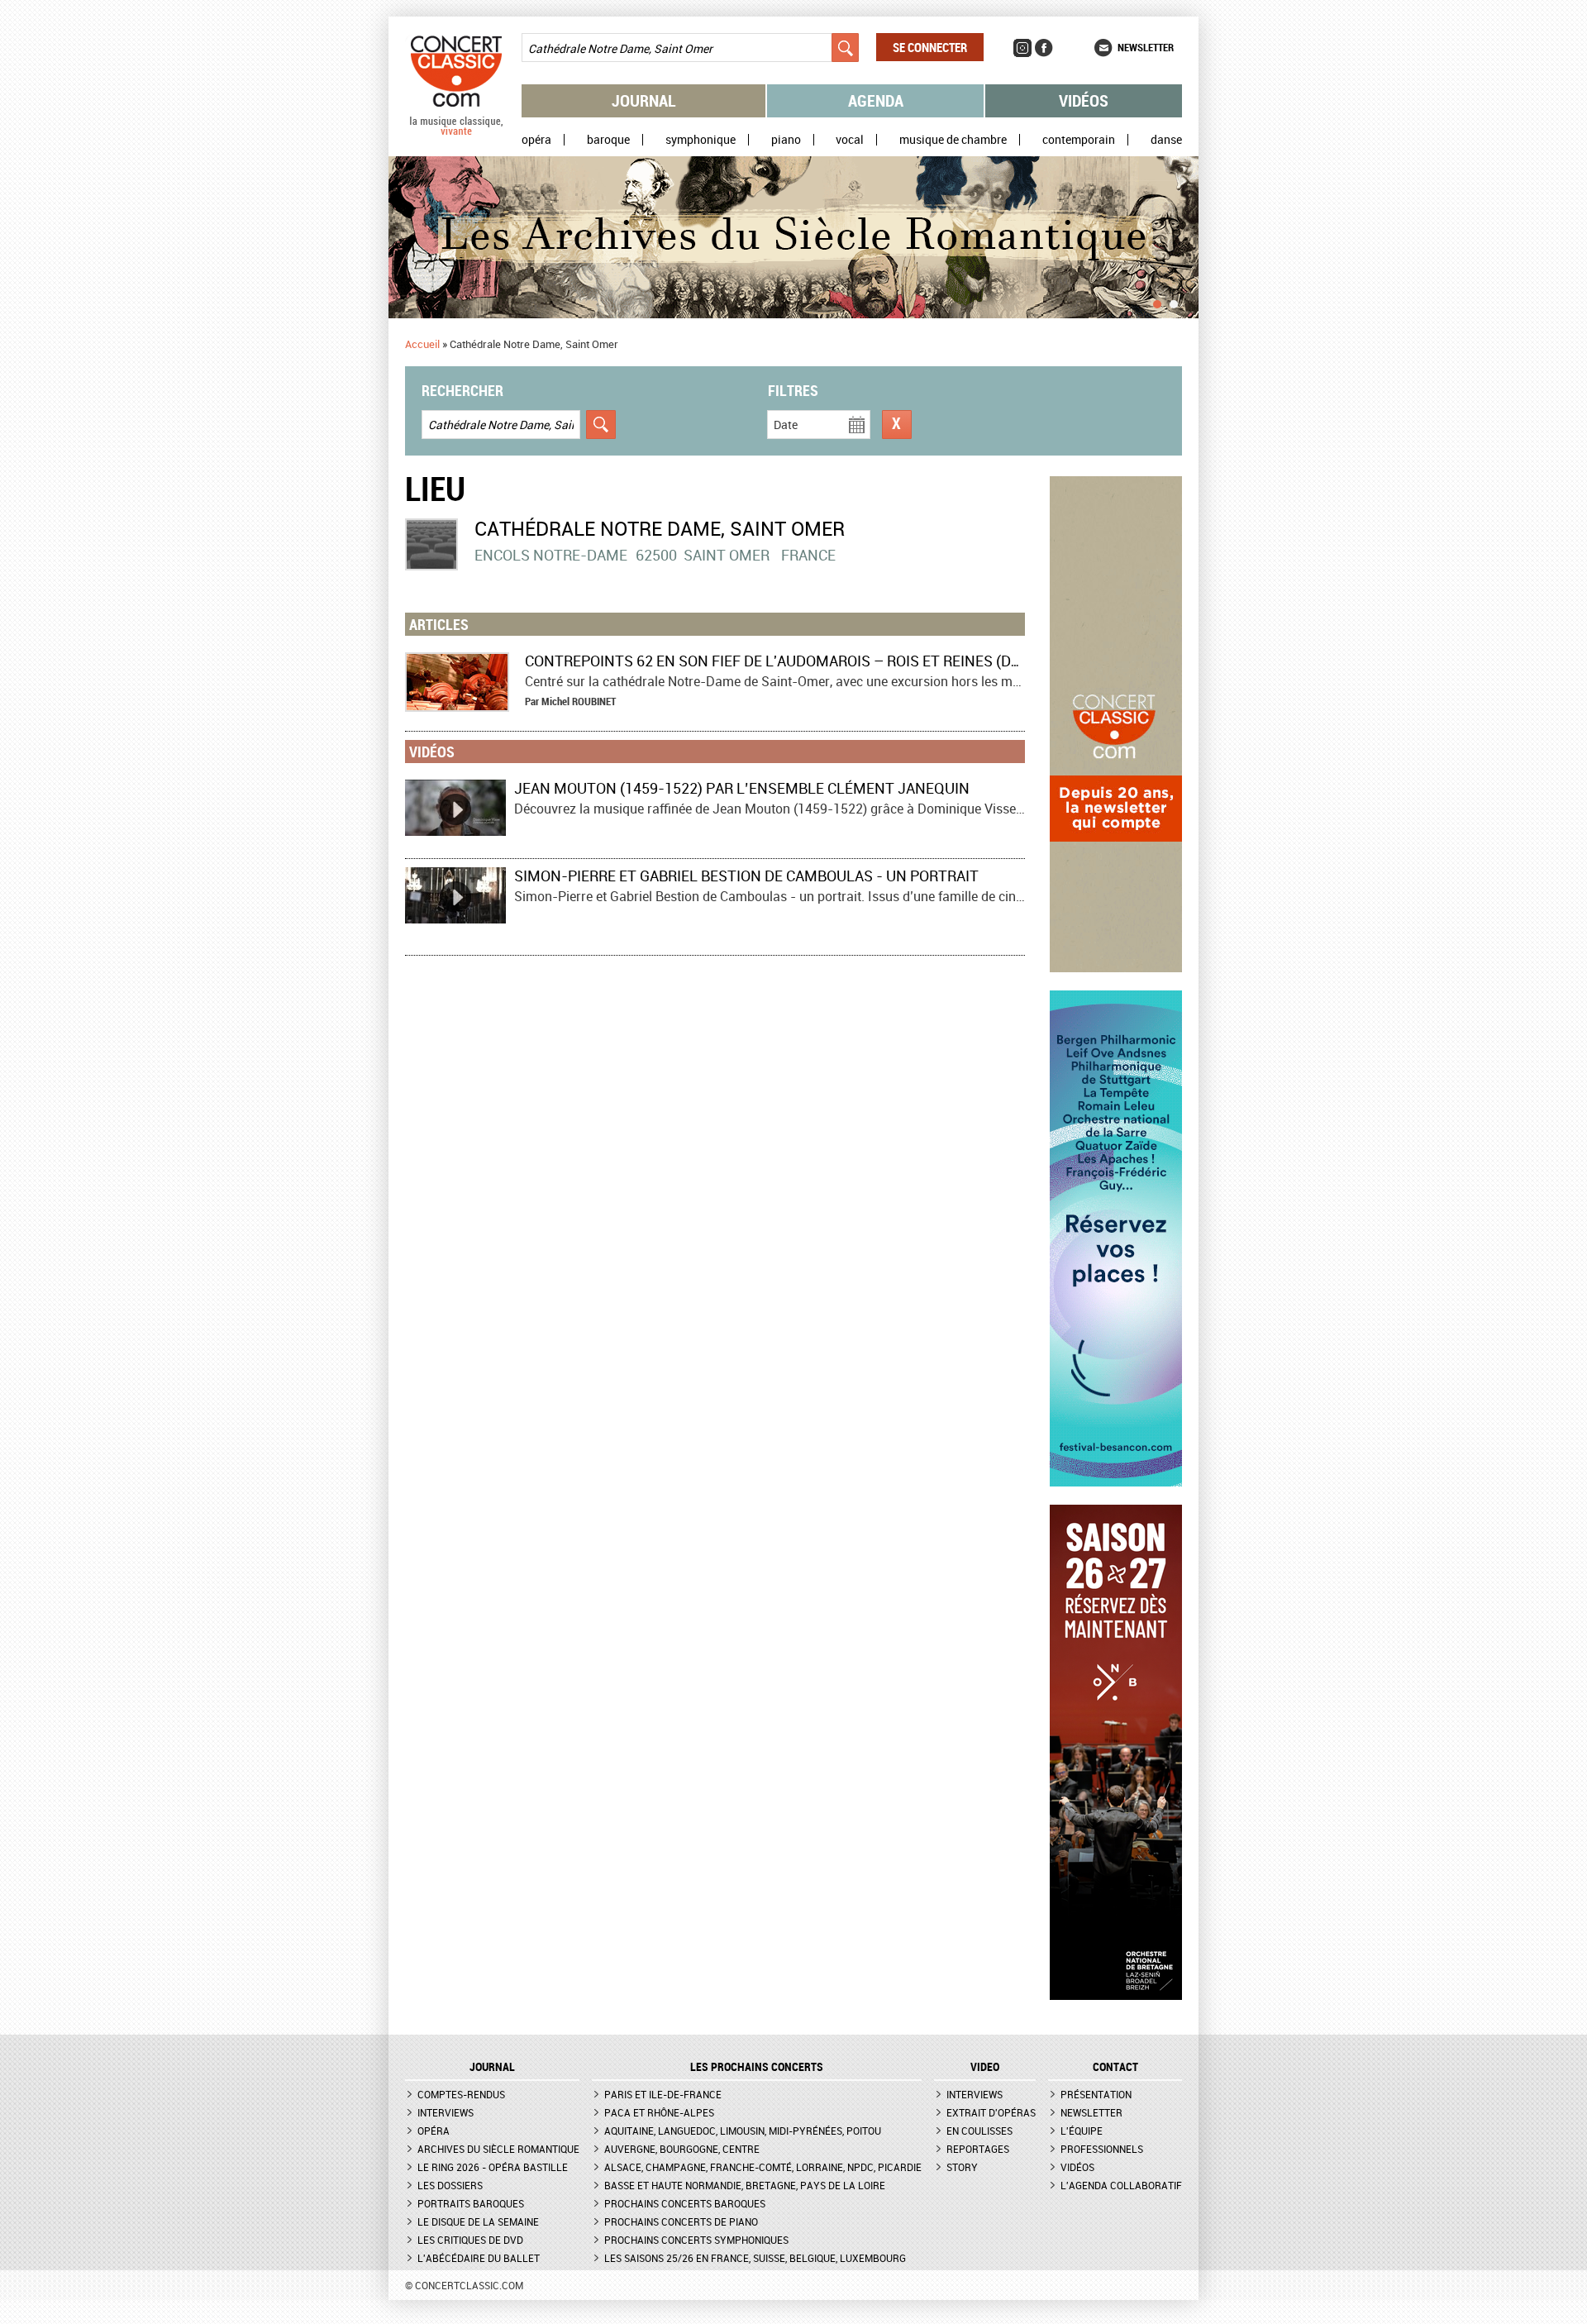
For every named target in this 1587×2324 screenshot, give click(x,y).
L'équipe (1082, 2131)
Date (786, 425)
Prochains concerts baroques (685, 2203)
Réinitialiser (897, 425)
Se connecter (930, 47)
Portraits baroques (471, 2203)
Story (962, 2167)
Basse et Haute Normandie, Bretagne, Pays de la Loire (745, 2185)
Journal (644, 100)
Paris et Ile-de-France (663, 2094)
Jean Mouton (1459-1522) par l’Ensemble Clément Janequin (742, 788)
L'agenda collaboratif (1121, 2185)
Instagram (1022, 48)
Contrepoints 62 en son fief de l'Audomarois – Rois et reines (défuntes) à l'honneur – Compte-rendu (915, 661)
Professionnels (1102, 2149)
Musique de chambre (953, 140)
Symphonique (701, 140)
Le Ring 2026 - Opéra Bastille (493, 2167)
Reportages (978, 2149)
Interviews (446, 2112)
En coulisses (979, 2131)
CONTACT (1115, 2067)
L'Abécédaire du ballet (479, 2258)
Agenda (876, 100)
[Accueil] (456, 131)
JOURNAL (492, 2067)
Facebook (1044, 48)
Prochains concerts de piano (681, 2221)
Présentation (1096, 2094)
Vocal (850, 140)
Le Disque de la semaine (478, 2221)
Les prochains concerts (757, 2067)
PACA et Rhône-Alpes (659, 2112)
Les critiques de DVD (470, 2240)
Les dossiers (450, 2185)
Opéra (536, 140)
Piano (786, 140)
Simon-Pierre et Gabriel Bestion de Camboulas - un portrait (746, 876)
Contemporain (1079, 140)
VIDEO (985, 2067)
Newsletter (1146, 47)
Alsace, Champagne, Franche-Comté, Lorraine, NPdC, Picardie (763, 2167)
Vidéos (1084, 100)
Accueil (422, 344)
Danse (1166, 140)
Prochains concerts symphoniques (696, 2240)
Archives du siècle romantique (498, 2149)
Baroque (608, 140)
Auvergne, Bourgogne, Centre (682, 2149)
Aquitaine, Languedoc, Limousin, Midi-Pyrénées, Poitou (743, 2131)
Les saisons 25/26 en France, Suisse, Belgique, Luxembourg (755, 2258)
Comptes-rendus (461, 2094)
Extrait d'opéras (991, 2112)
